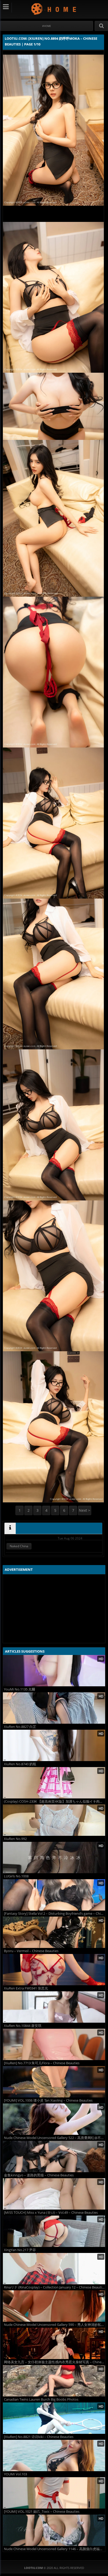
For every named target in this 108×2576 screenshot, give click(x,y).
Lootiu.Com (54, 9)
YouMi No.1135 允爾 (20, 1689)
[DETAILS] (10, 1528)
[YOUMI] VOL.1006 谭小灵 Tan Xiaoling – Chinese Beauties (48, 2100)
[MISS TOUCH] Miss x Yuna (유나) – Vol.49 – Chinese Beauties (51, 2213)
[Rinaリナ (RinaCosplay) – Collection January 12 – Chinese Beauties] (54, 2269)
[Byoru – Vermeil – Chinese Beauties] (54, 1932)
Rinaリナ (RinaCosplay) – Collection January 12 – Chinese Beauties (55, 2287)
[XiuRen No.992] (54, 1820)
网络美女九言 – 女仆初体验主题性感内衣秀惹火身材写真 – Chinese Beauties (55, 2362)
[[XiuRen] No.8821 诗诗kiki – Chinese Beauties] (54, 2418)
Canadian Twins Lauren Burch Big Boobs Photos (41, 2399)
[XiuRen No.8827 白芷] (54, 1708)
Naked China (19, 1546)
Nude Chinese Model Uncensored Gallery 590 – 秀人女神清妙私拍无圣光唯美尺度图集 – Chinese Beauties (55, 2325)
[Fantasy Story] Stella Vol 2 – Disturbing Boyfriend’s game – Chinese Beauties (55, 1914)
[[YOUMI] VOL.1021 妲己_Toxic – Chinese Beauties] (54, 2493)
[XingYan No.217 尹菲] (54, 2231)
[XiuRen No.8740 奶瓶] (54, 1745)
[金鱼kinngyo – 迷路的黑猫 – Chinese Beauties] (54, 2157)
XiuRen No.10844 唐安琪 (23, 2026)
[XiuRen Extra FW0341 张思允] (54, 1970)
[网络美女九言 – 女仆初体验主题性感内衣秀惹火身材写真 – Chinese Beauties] (54, 2343)
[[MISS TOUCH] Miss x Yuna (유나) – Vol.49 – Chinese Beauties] (54, 2194)
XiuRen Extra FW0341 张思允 (26, 1988)
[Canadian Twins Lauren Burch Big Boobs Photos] (54, 2381)
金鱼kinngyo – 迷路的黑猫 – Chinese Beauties (39, 2175)
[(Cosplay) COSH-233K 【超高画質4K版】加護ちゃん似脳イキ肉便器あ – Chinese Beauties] (54, 1783)
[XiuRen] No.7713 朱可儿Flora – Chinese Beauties (42, 2063)
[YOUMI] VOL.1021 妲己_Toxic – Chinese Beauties (42, 2512)
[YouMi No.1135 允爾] (54, 1671)
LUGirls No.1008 (16, 1876)
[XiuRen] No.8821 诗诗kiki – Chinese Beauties (39, 2437)
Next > (85, 1510)
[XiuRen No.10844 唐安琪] (54, 2007)
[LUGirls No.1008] (54, 1858)
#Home (47, 26)
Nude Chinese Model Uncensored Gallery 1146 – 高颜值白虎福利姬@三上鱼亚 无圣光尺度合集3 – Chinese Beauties (55, 2549)
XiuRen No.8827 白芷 (20, 1727)
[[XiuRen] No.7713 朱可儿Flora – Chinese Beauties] (54, 2044)
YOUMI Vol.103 (15, 2474)
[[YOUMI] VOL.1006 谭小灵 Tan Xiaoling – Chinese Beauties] (54, 2082)
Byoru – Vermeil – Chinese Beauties (31, 1951)
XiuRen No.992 (15, 1839)
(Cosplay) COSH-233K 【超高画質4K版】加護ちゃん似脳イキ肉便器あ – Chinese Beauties (55, 1801)
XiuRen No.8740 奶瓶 (20, 1764)
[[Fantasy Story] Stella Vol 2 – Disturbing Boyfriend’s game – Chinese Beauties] (54, 1895)
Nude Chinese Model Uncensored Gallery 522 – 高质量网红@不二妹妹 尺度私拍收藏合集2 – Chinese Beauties (55, 2138)
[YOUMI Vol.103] (54, 2456)
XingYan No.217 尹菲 (20, 2250)
